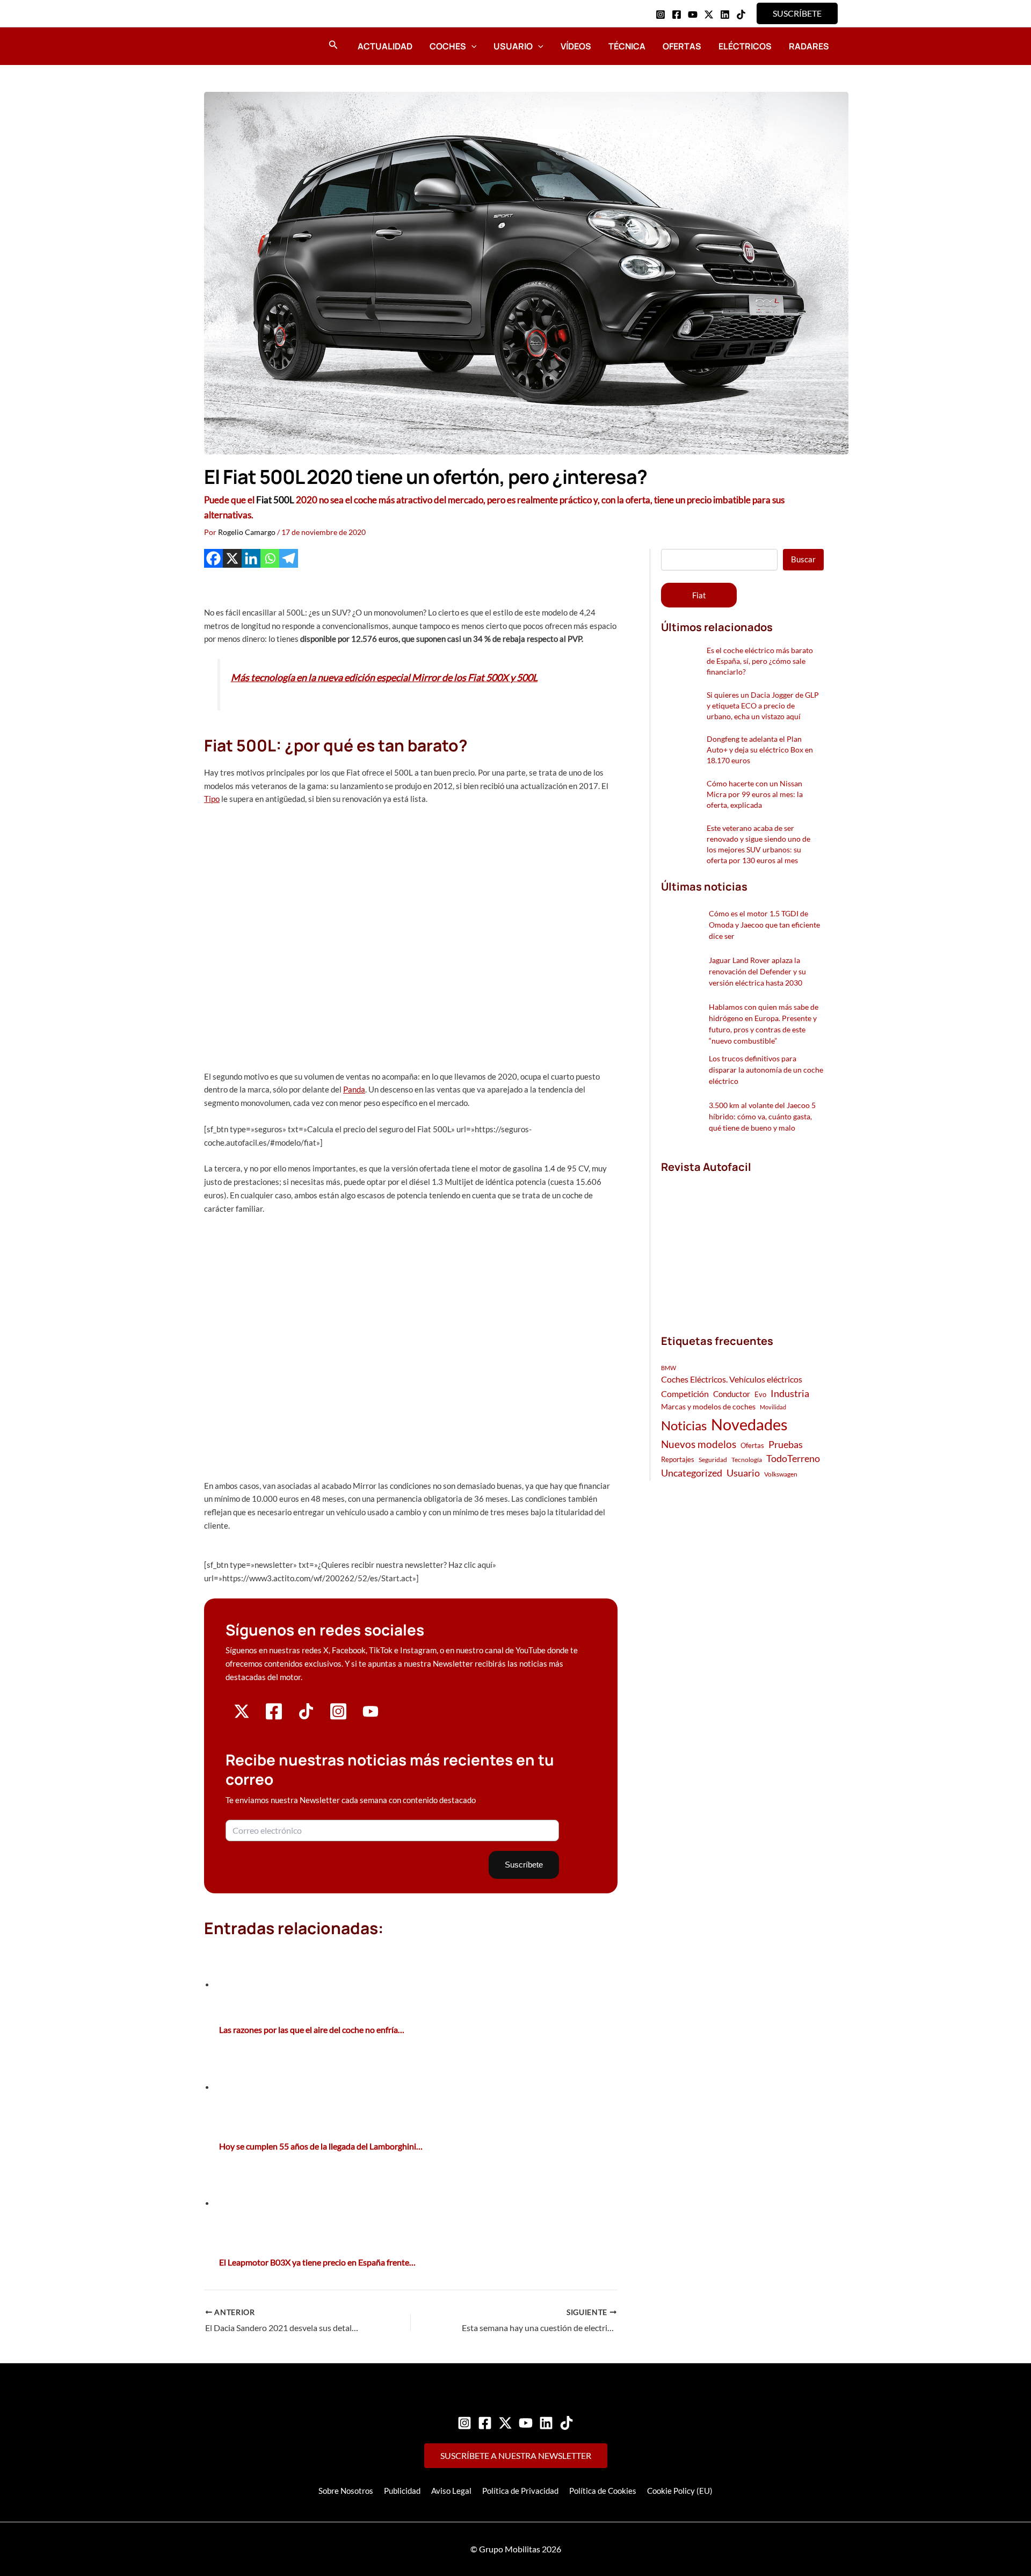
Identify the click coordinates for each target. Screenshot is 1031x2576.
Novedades (749, 1424)
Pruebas (786, 1444)
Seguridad (713, 1460)
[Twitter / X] (709, 15)
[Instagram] (660, 15)
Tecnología (747, 1460)
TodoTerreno (793, 1459)
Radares (809, 46)
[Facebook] (677, 15)
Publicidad (402, 2491)
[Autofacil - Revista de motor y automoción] (234, 46)
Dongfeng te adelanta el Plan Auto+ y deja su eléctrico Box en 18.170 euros (760, 750)
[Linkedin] (725, 15)
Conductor (732, 1394)
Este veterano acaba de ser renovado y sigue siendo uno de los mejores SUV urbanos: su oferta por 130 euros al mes (758, 844)
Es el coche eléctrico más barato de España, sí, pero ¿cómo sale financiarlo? (760, 661)
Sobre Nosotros (346, 2491)
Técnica (627, 46)
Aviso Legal (451, 2491)
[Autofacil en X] (242, 1716)
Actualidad (385, 46)
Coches (448, 46)
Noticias (684, 1425)
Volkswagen (781, 1474)
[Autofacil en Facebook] (274, 1717)
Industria (790, 1393)
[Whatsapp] (270, 558)
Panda (354, 1089)
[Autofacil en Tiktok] (306, 1716)
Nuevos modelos (699, 1444)
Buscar (803, 559)
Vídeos (576, 46)
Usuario (513, 46)
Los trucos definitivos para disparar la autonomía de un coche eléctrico (766, 1070)
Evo (760, 1394)
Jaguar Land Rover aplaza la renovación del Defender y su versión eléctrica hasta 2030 (757, 971)
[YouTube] (693, 15)
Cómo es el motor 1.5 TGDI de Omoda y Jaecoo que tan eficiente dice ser (764, 925)
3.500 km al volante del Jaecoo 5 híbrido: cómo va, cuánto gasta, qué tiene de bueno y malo (762, 1116)
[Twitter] (505, 2423)
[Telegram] (289, 558)
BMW (669, 1368)
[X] (232, 558)
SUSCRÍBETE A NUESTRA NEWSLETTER (516, 2455)
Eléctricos (745, 46)
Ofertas (682, 46)
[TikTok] (741, 15)
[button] (797, 13)
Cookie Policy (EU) (680, 2491)
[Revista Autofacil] (742, 1242)
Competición (685, 1394)
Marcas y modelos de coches (708, 1406)
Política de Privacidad (520, 2491)
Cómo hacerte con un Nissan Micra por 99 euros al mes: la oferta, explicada (755, 794)
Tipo (212, 799)
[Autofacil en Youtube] (371, 1715)
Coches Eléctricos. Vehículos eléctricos (732, 1379)
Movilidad (773, 1407)
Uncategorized (692, 1473)
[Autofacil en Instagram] (338, 1717)
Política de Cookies (603, 2491)
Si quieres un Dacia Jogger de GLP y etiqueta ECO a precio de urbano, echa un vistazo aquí (763, 705)
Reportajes (678, 1459)
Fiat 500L (275, 500)
